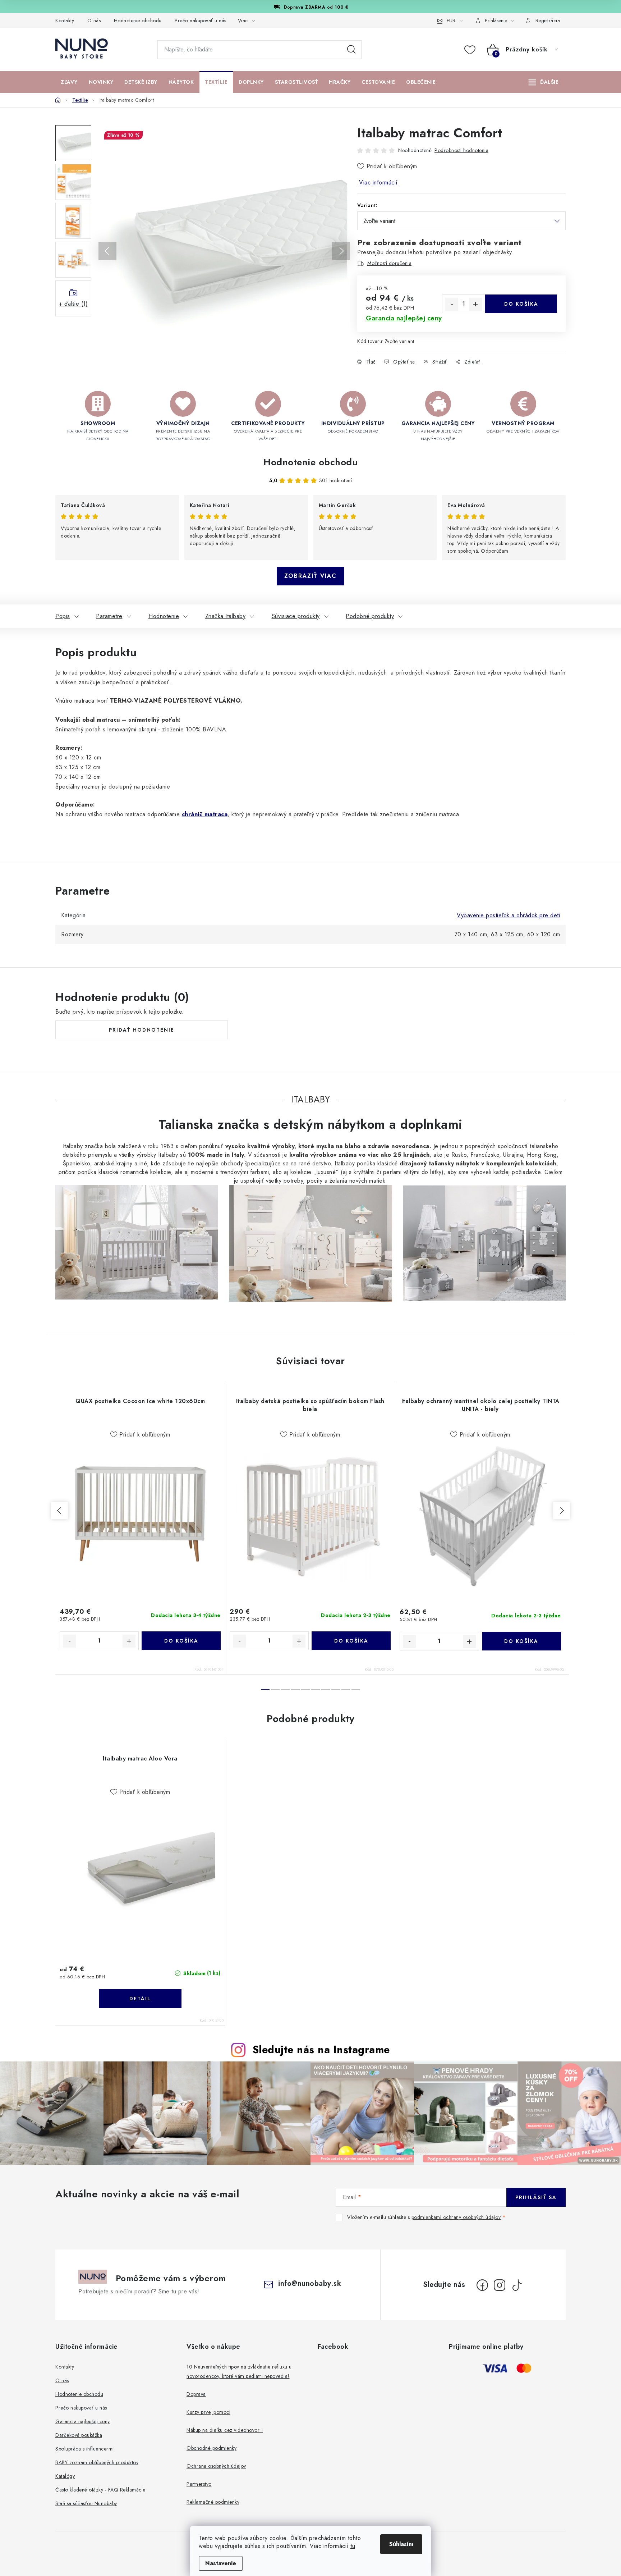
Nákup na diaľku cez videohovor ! (225, 2430)
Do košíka (521, 304)
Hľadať (351, 50)
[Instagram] (500, 2285)
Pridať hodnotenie (142, 1030)
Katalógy (65, 2476)
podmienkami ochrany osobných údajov (456, 2217)
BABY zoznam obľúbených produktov (97, 2462)
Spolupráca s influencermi (85, 2449)
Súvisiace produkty (296, 616)
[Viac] (544, 82)
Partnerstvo (199, 2484)
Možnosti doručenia (389, 263)
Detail (140, 1999)
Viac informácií (378, 182)
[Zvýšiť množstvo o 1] (475, 304)
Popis (63, 616)
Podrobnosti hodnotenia (461, 150)
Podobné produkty (370, 616)
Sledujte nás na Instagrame (321, 2050)
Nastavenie (221, 2563)
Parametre (109, 616)
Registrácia (548, 20)
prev (60, 1511)
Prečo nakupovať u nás (201, 20)
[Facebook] (482, 2285)
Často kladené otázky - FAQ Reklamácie (100, 2490)
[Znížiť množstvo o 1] (452, 304)
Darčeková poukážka (79, 2435)
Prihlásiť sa (536, 2197)
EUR (451, 20)
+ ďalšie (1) (73, 304)
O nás (94, 20)
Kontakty (65, 20)
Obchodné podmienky (211, 2448)
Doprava (196, 2394)
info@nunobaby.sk (310, 2283)
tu (353, 2546)
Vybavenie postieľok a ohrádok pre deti (508, 915)
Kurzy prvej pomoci (208, 2412)
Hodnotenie (164, 616)
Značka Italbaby (226, 616)
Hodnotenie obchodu (138, 20)
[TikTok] (517, 2285)
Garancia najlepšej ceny (83, 2421)
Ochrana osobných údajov (216, 2466)
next (561, 1511)
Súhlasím (401, 2544)
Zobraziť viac (310, 576)
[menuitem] (69, 82)
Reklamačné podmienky (213, 2502)
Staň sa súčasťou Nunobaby (86, 2503)
